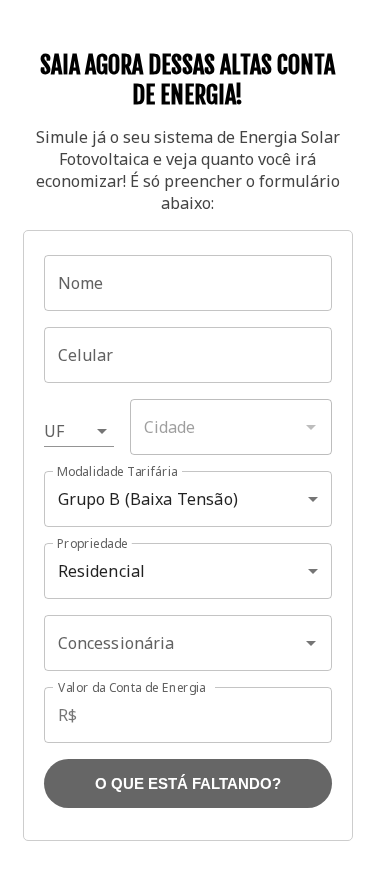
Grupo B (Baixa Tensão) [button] (148, 499)
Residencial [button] (102, 571)
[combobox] (231, 427)
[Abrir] (311, 643)
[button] (79, 431)
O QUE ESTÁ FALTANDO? (188, 783)
